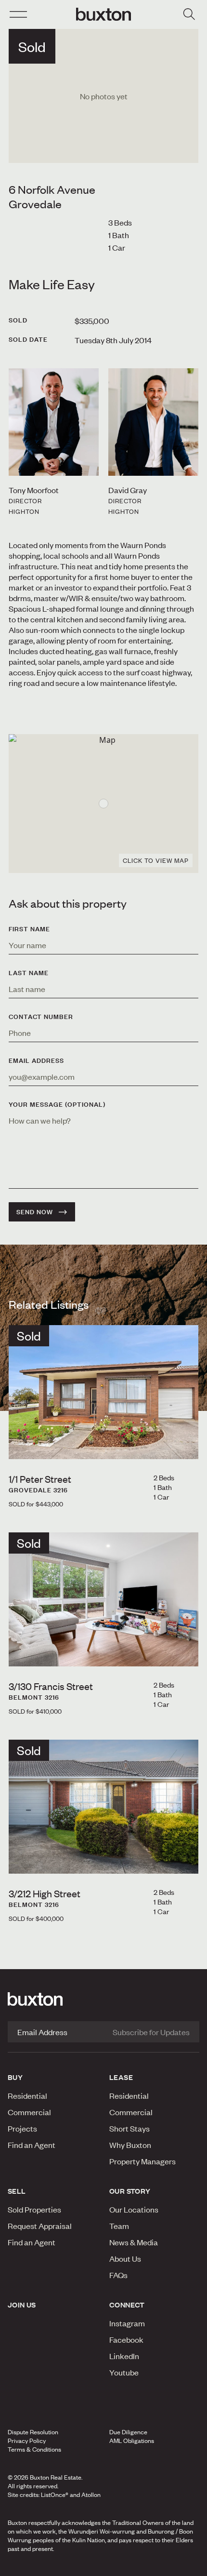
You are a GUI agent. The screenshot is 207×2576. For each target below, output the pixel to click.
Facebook (126, 2339)
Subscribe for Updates (151, 2032)
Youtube (124, 2372)
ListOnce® (55, 2495)
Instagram (127, 2323)
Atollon (91, 2495)
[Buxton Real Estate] (103, 1999)
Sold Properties (34, 2209)
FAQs (118, 2275)
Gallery (103, 2566)
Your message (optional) (57, 1104)
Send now (35, 1212)
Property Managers (142, 2161)
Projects (22, 2128)
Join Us (22, 2305)
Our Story (130, 2191)
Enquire (36, 2566)
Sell (17, 2191)
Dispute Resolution (33, 2432)
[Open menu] (18, 14)
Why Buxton (130, 2145)
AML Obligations (132, 2441)
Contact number (41, 1017)
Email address (36, 1060)
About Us (125, 2258)
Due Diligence (128, 2432)
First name (29, 929)
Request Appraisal (40, 2226)
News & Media (134, 2242)
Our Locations (134, 2209)
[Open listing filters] (189, 14)
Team (119, 2226)
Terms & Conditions (34, 2449)
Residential (27, 2095)
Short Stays (129, 2128)
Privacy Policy (27, 2441)
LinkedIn (124, 2356)
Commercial (29, 2112)
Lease (121, 2077)
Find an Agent (32, 2145)
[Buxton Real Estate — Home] (103, 14)
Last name (29, 973)
